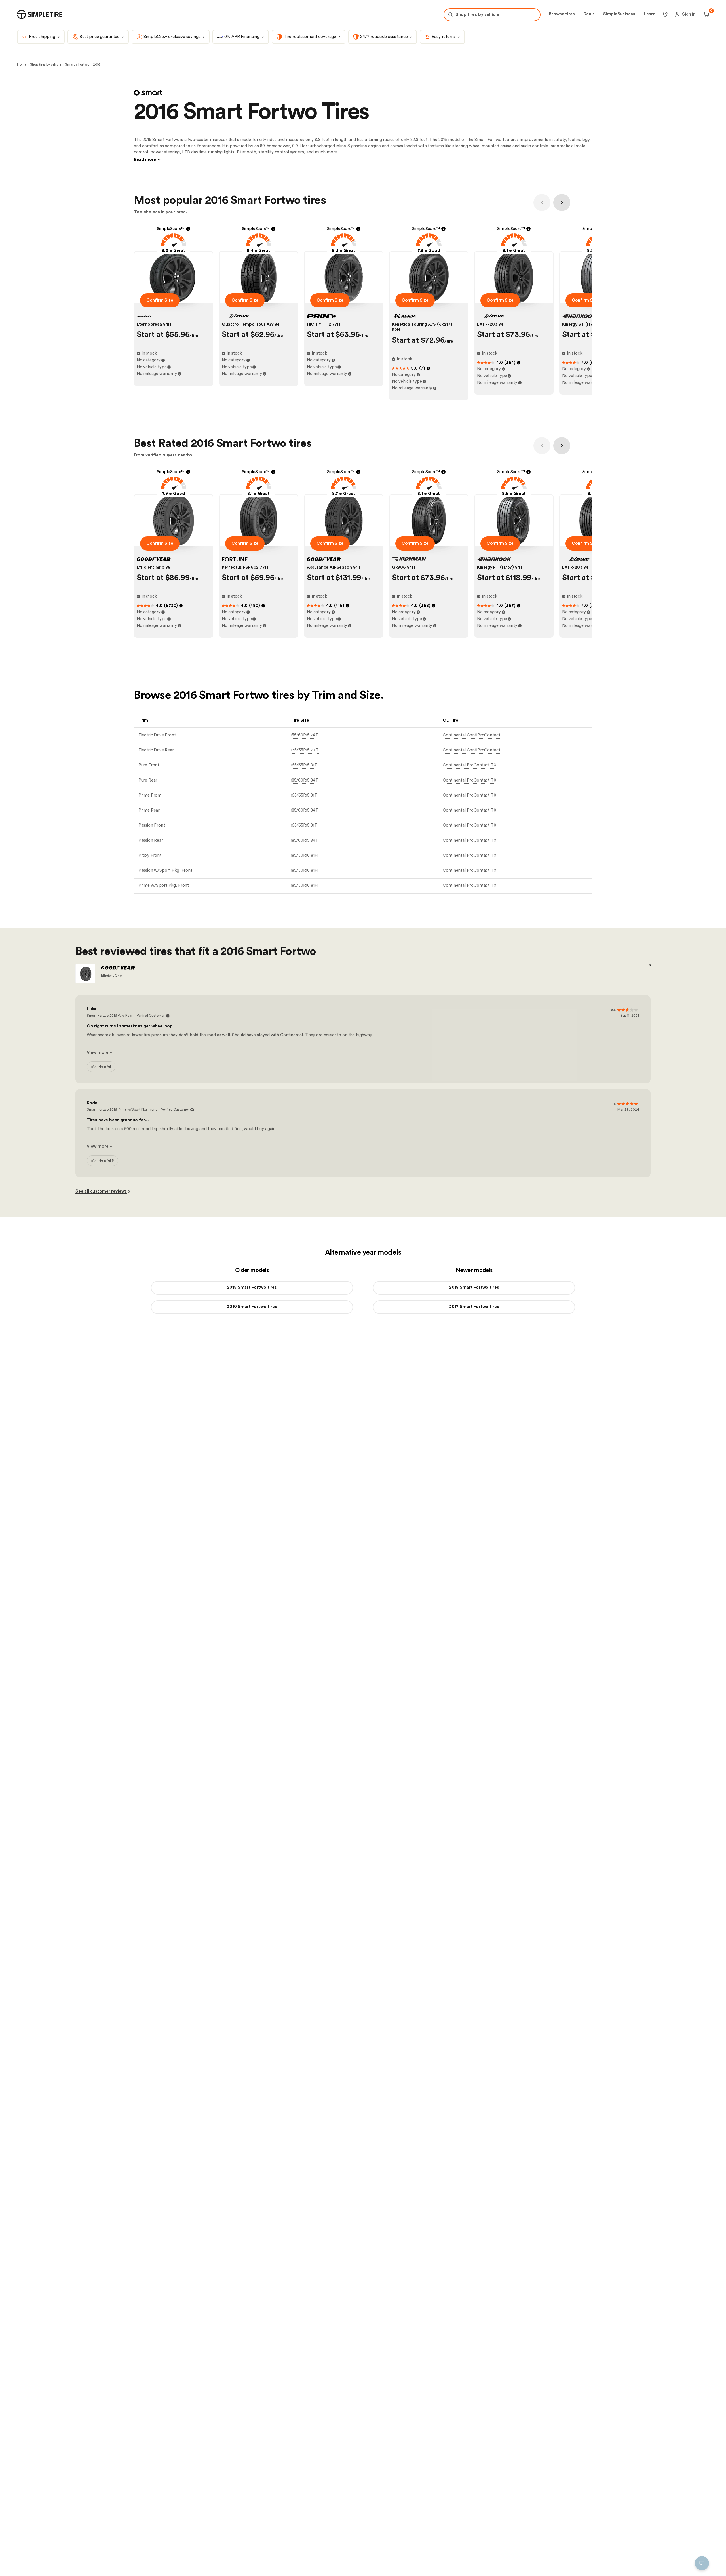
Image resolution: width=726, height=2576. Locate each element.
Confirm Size (160, 300)
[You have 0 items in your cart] (705, 14)
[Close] (194, 2509)
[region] (104, 2538)
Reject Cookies (135, 2563)
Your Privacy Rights (38, 2563)
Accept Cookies (176, 2563)
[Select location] (665, 14)
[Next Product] (562, 203)
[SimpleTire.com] (40, 14)
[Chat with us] (702, 2563)
